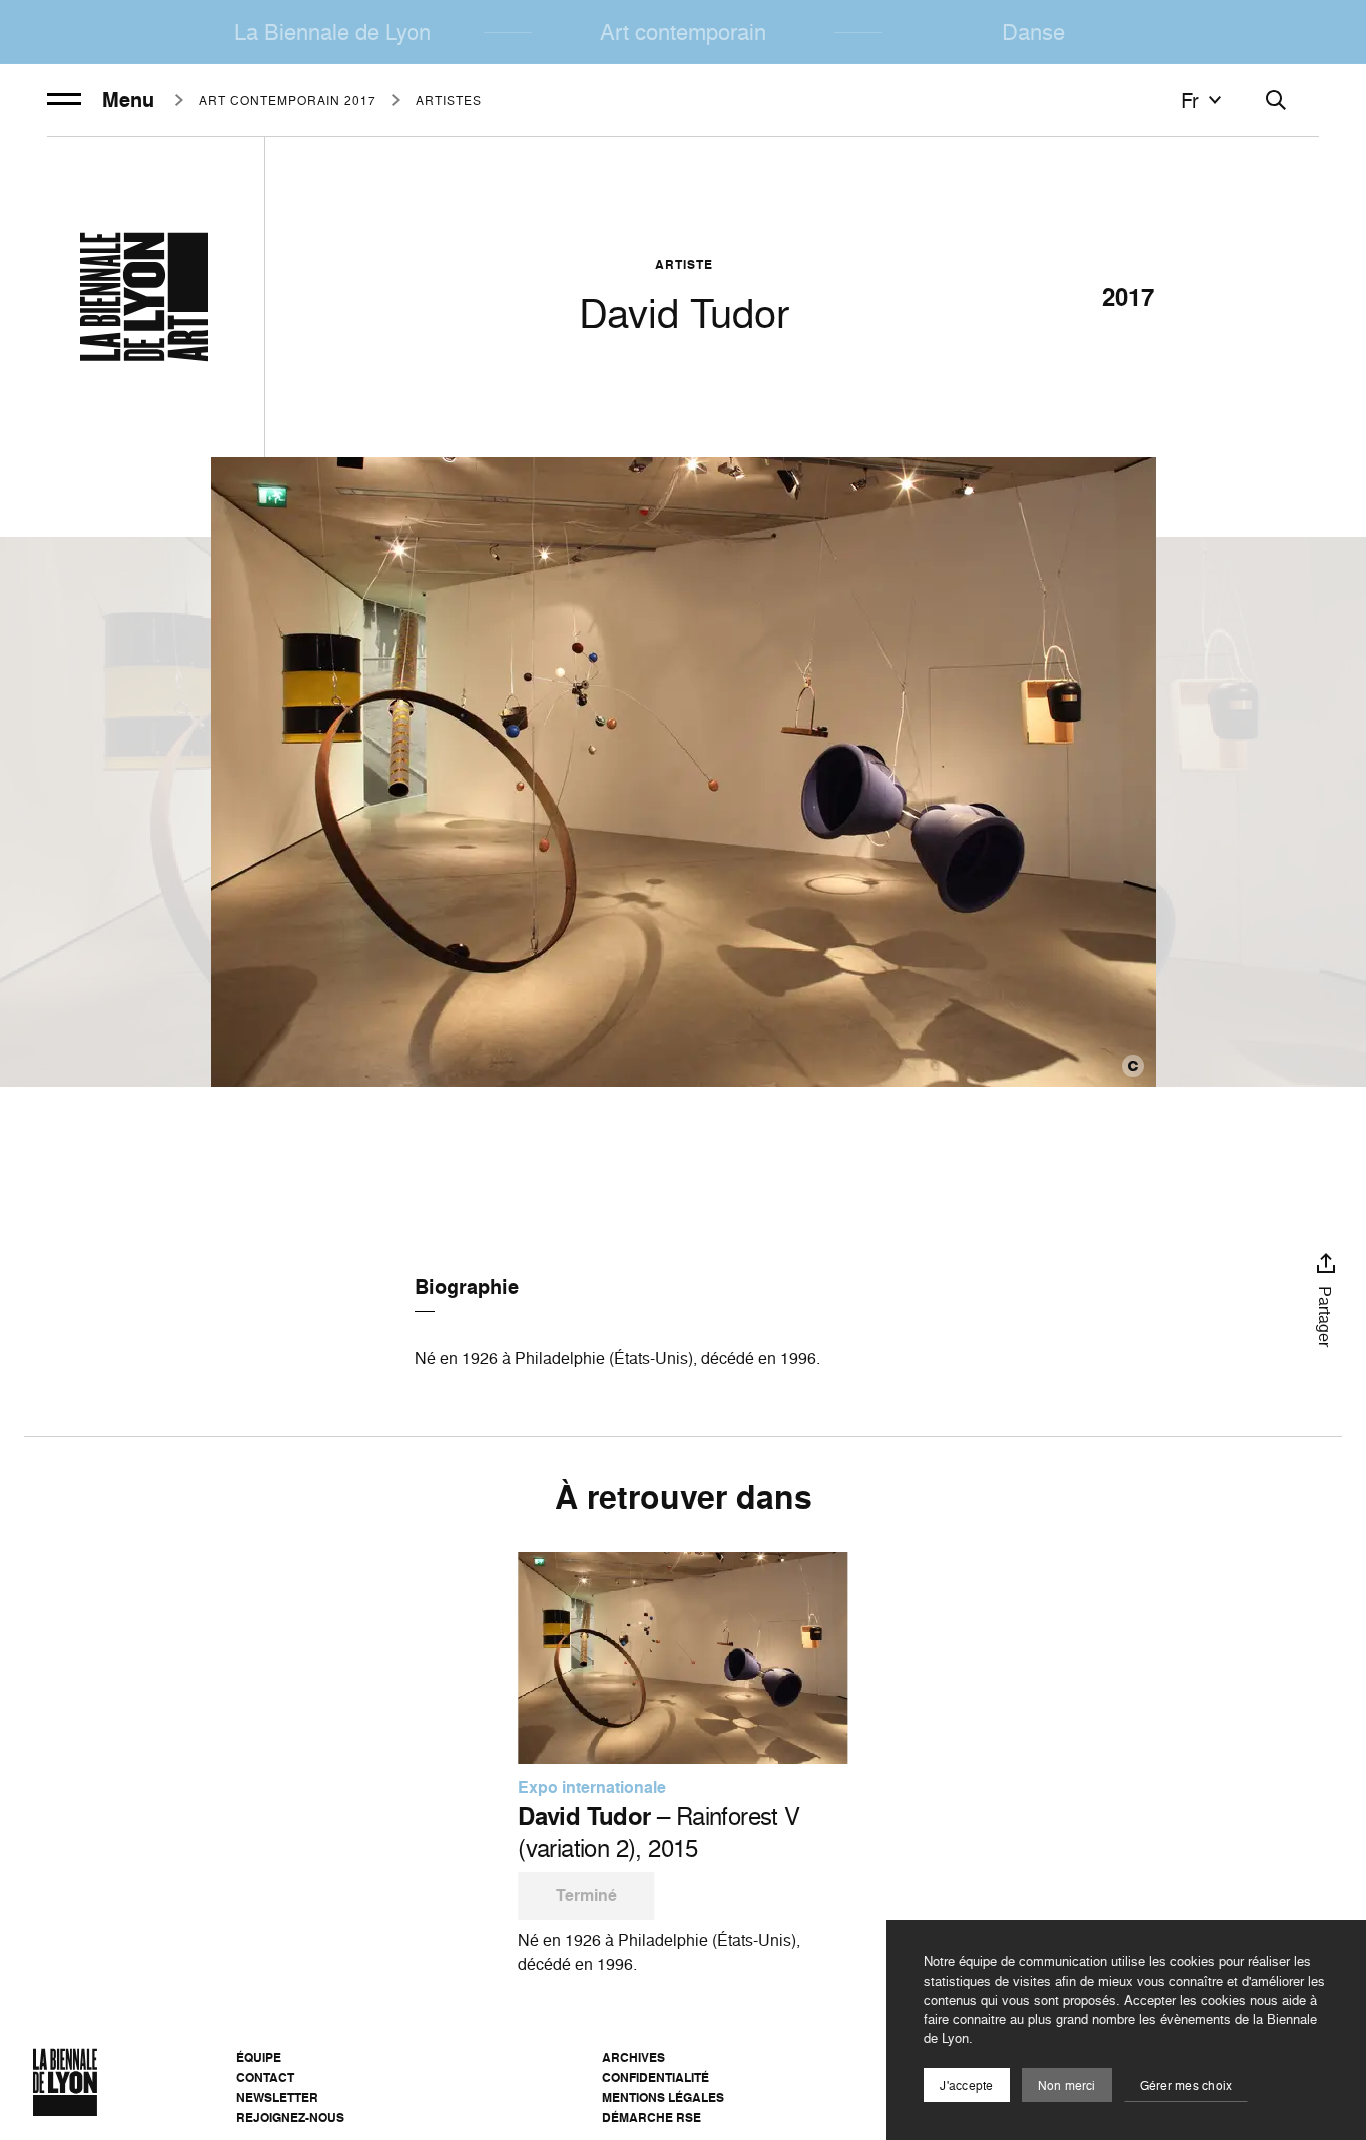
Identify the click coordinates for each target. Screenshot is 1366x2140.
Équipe (258, 2057)
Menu (128, 100)
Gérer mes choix (1186, 2085)
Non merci (1067, 2085)
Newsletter (277, 2097)
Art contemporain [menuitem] (683, 31)
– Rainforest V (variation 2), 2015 (658, 1832)
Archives (633, 2057)
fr (1190, 100)
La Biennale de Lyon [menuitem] (332, 31)
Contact (265, 2077)
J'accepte (966, 2085)
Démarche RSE (651, 2117)
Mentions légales (663, 2097)
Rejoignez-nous (290, 2117)
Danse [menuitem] (1033, 31)
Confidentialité (655, 2077)
